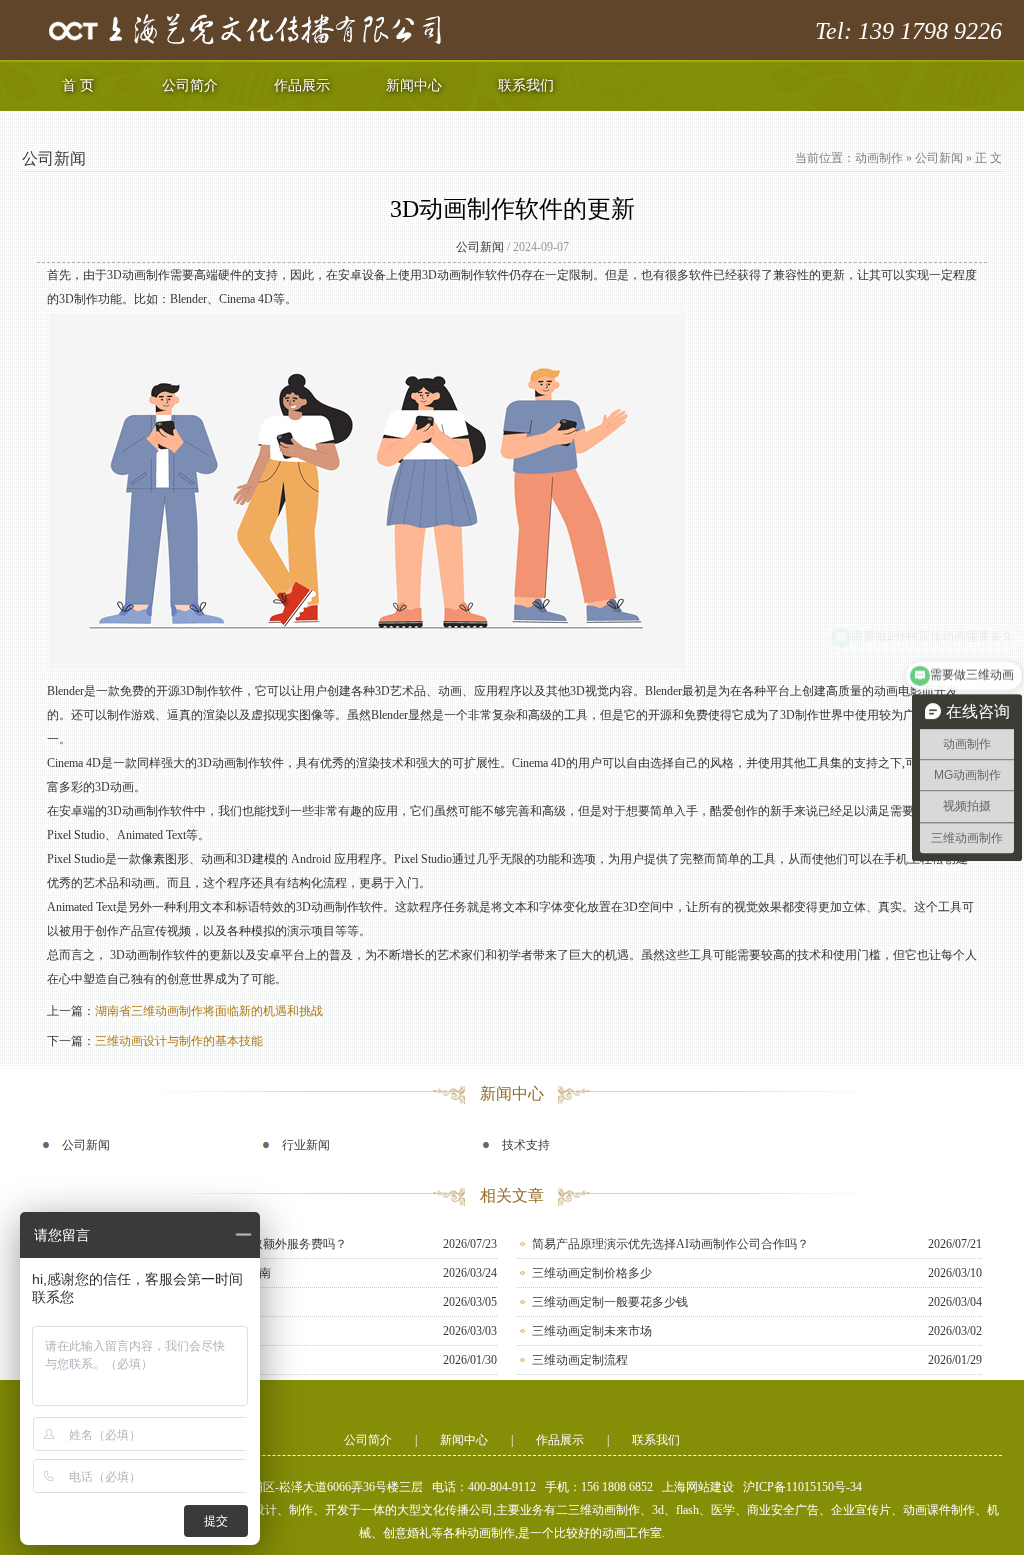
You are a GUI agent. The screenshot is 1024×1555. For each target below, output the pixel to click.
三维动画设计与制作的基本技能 (179, 1041)
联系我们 (526, 85)
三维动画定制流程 (580, 1360)
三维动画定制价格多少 (592, 1273)
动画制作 (879, 158)
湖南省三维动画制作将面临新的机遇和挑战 (209, 1011)
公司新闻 (939, 158)
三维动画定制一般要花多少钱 (610, 1302)
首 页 (78, 85)
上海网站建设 (698, 1487)
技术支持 (526, 1145)
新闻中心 (414, 85)
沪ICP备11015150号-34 (802, 1487)
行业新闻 (306, 1145)
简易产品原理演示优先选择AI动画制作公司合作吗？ (670, 1244)
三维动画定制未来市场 (592, 1331)
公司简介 (190, 85)
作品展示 (302, 85)
